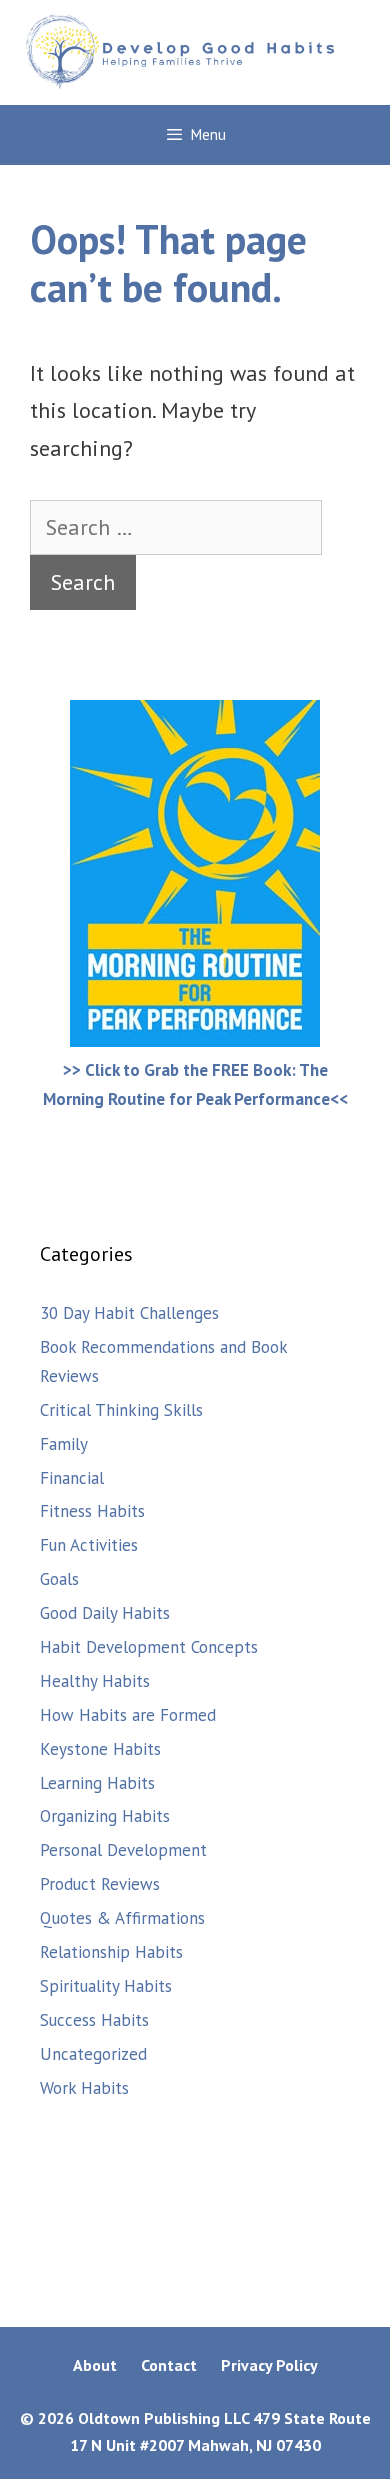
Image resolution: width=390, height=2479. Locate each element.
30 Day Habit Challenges (129, 1313)
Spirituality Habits (106, 1986)
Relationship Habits (111, 1952)
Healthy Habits (95, 1681)
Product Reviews (100, 1884)
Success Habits (94, 2020)
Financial (72, 1478)
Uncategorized (93, 2054)
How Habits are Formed (128, 1715)
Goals (59, 1579)
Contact (169, 2365)
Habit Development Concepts (149, 1647)
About (95, 2365)
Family (64, 1444)
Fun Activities (89, 1545)
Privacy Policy (269, 2365)
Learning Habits (97, 1783)
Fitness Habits (92, 1511)
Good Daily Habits (105, 1613)
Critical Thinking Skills (121, 1410)
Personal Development (123, 1850)
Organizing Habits (105, 1816)
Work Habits (84, 2088)
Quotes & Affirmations (122, 1918)
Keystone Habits (100, 1749)
